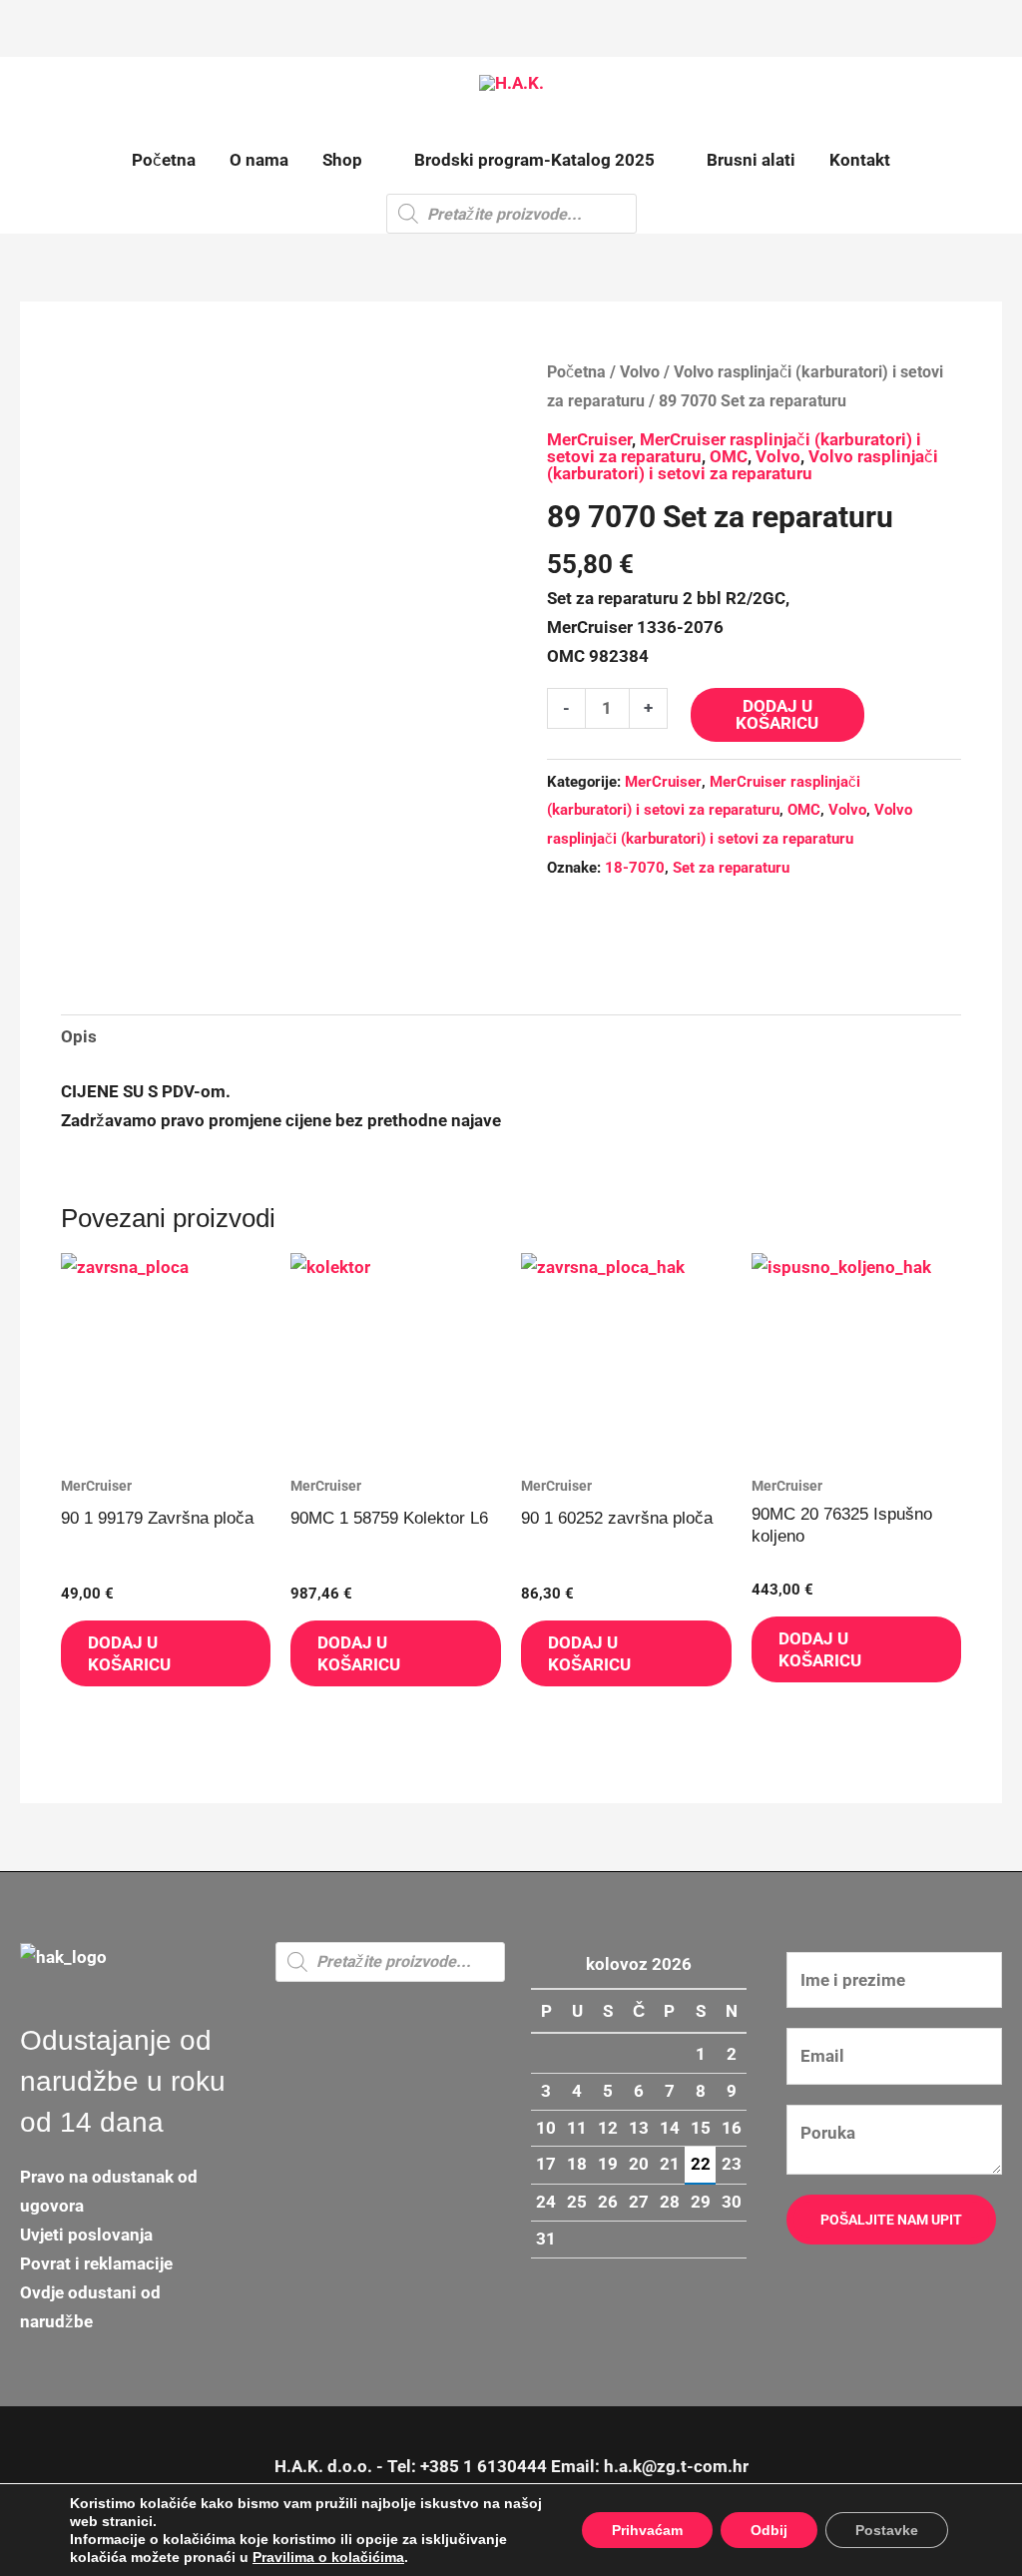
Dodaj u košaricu (777, 714)
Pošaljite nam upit (891, 2220)
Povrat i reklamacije (96, 2263)
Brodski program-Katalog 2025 (534, 160)
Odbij (769, 2530)
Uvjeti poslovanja (86, 2235)
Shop (342, 160)
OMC (729, 456)
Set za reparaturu (731, 868)
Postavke (887, 2530)
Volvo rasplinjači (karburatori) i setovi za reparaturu (743, 465)
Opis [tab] (79, 1036)
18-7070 (635, 868)
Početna (164, 160)
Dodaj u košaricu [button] (129, 1653)
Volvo (640, 372)
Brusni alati (751, 160)
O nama (259, 160)
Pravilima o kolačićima (328, 2557)
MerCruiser (589, 439)
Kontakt (860, 160)
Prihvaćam (647, 2530)
